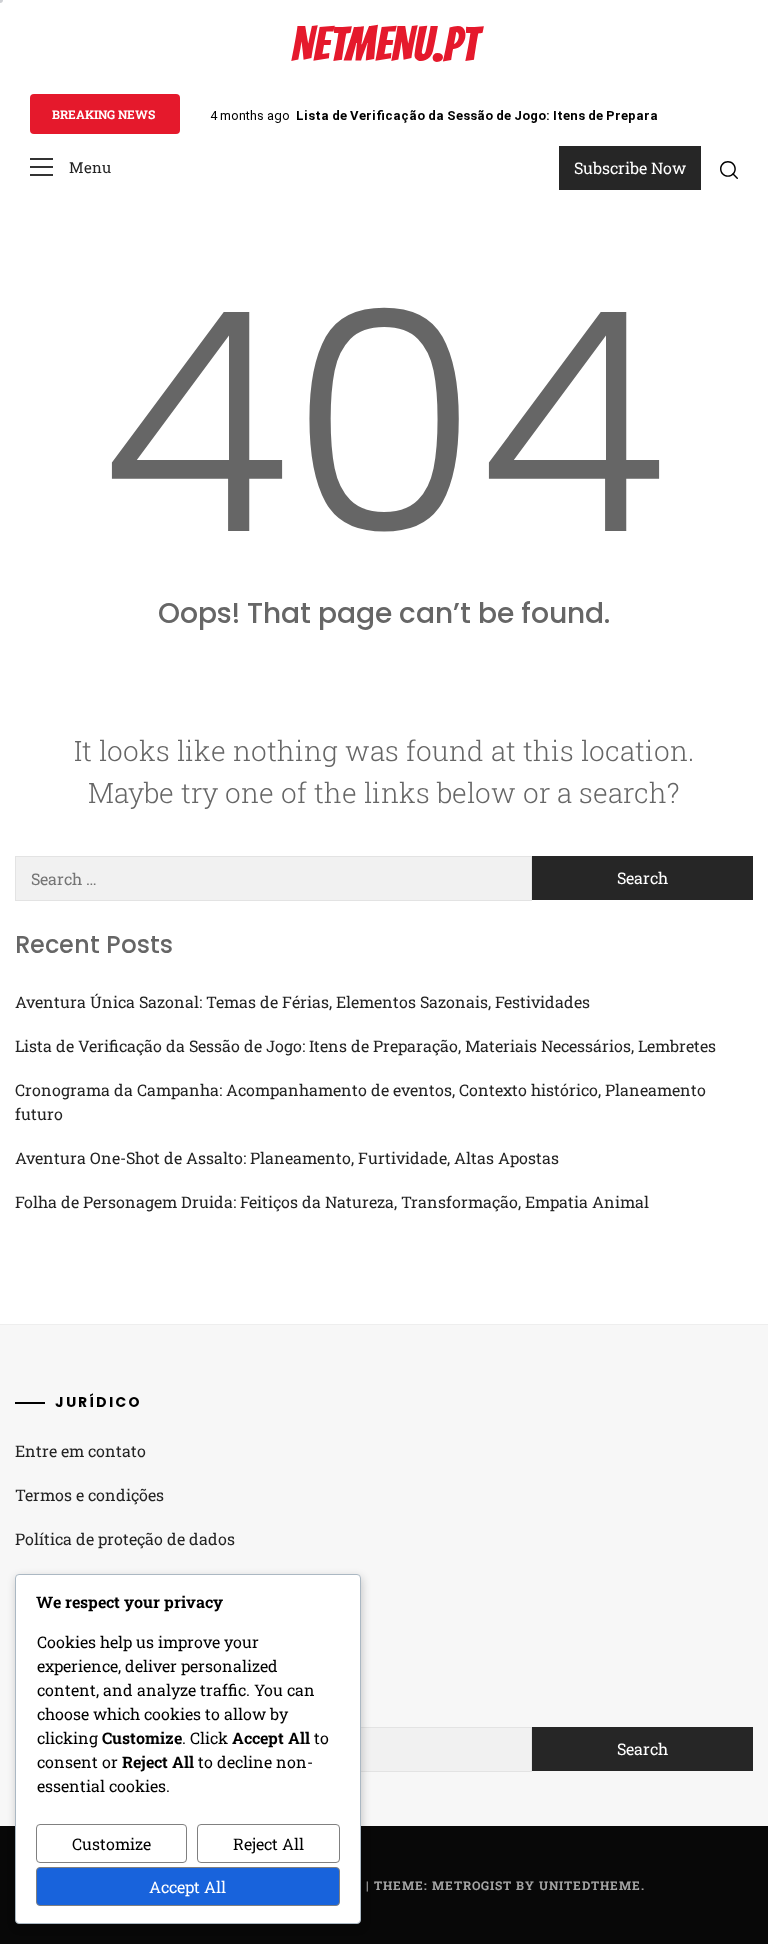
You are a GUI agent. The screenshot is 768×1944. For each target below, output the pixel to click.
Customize (111, 1843)
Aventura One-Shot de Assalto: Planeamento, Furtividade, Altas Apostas (287, 1157)
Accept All (187, 1886)
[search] (729, 169)
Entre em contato (80, 1450)
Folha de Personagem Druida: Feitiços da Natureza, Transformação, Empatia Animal (332, 1201)
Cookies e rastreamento (104, 1626)
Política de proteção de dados (125, 1538)
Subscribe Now (630, 167)
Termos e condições (89, 1494)
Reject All (268, 1843)
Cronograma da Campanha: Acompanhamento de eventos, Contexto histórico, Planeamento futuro (360, 1101)
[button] (70, 167)
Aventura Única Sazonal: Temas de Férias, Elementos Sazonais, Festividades (302, 1001)
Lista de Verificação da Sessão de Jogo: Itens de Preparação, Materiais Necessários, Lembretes (365, 1045)
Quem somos (63, 1582)
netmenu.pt (384, 44)
